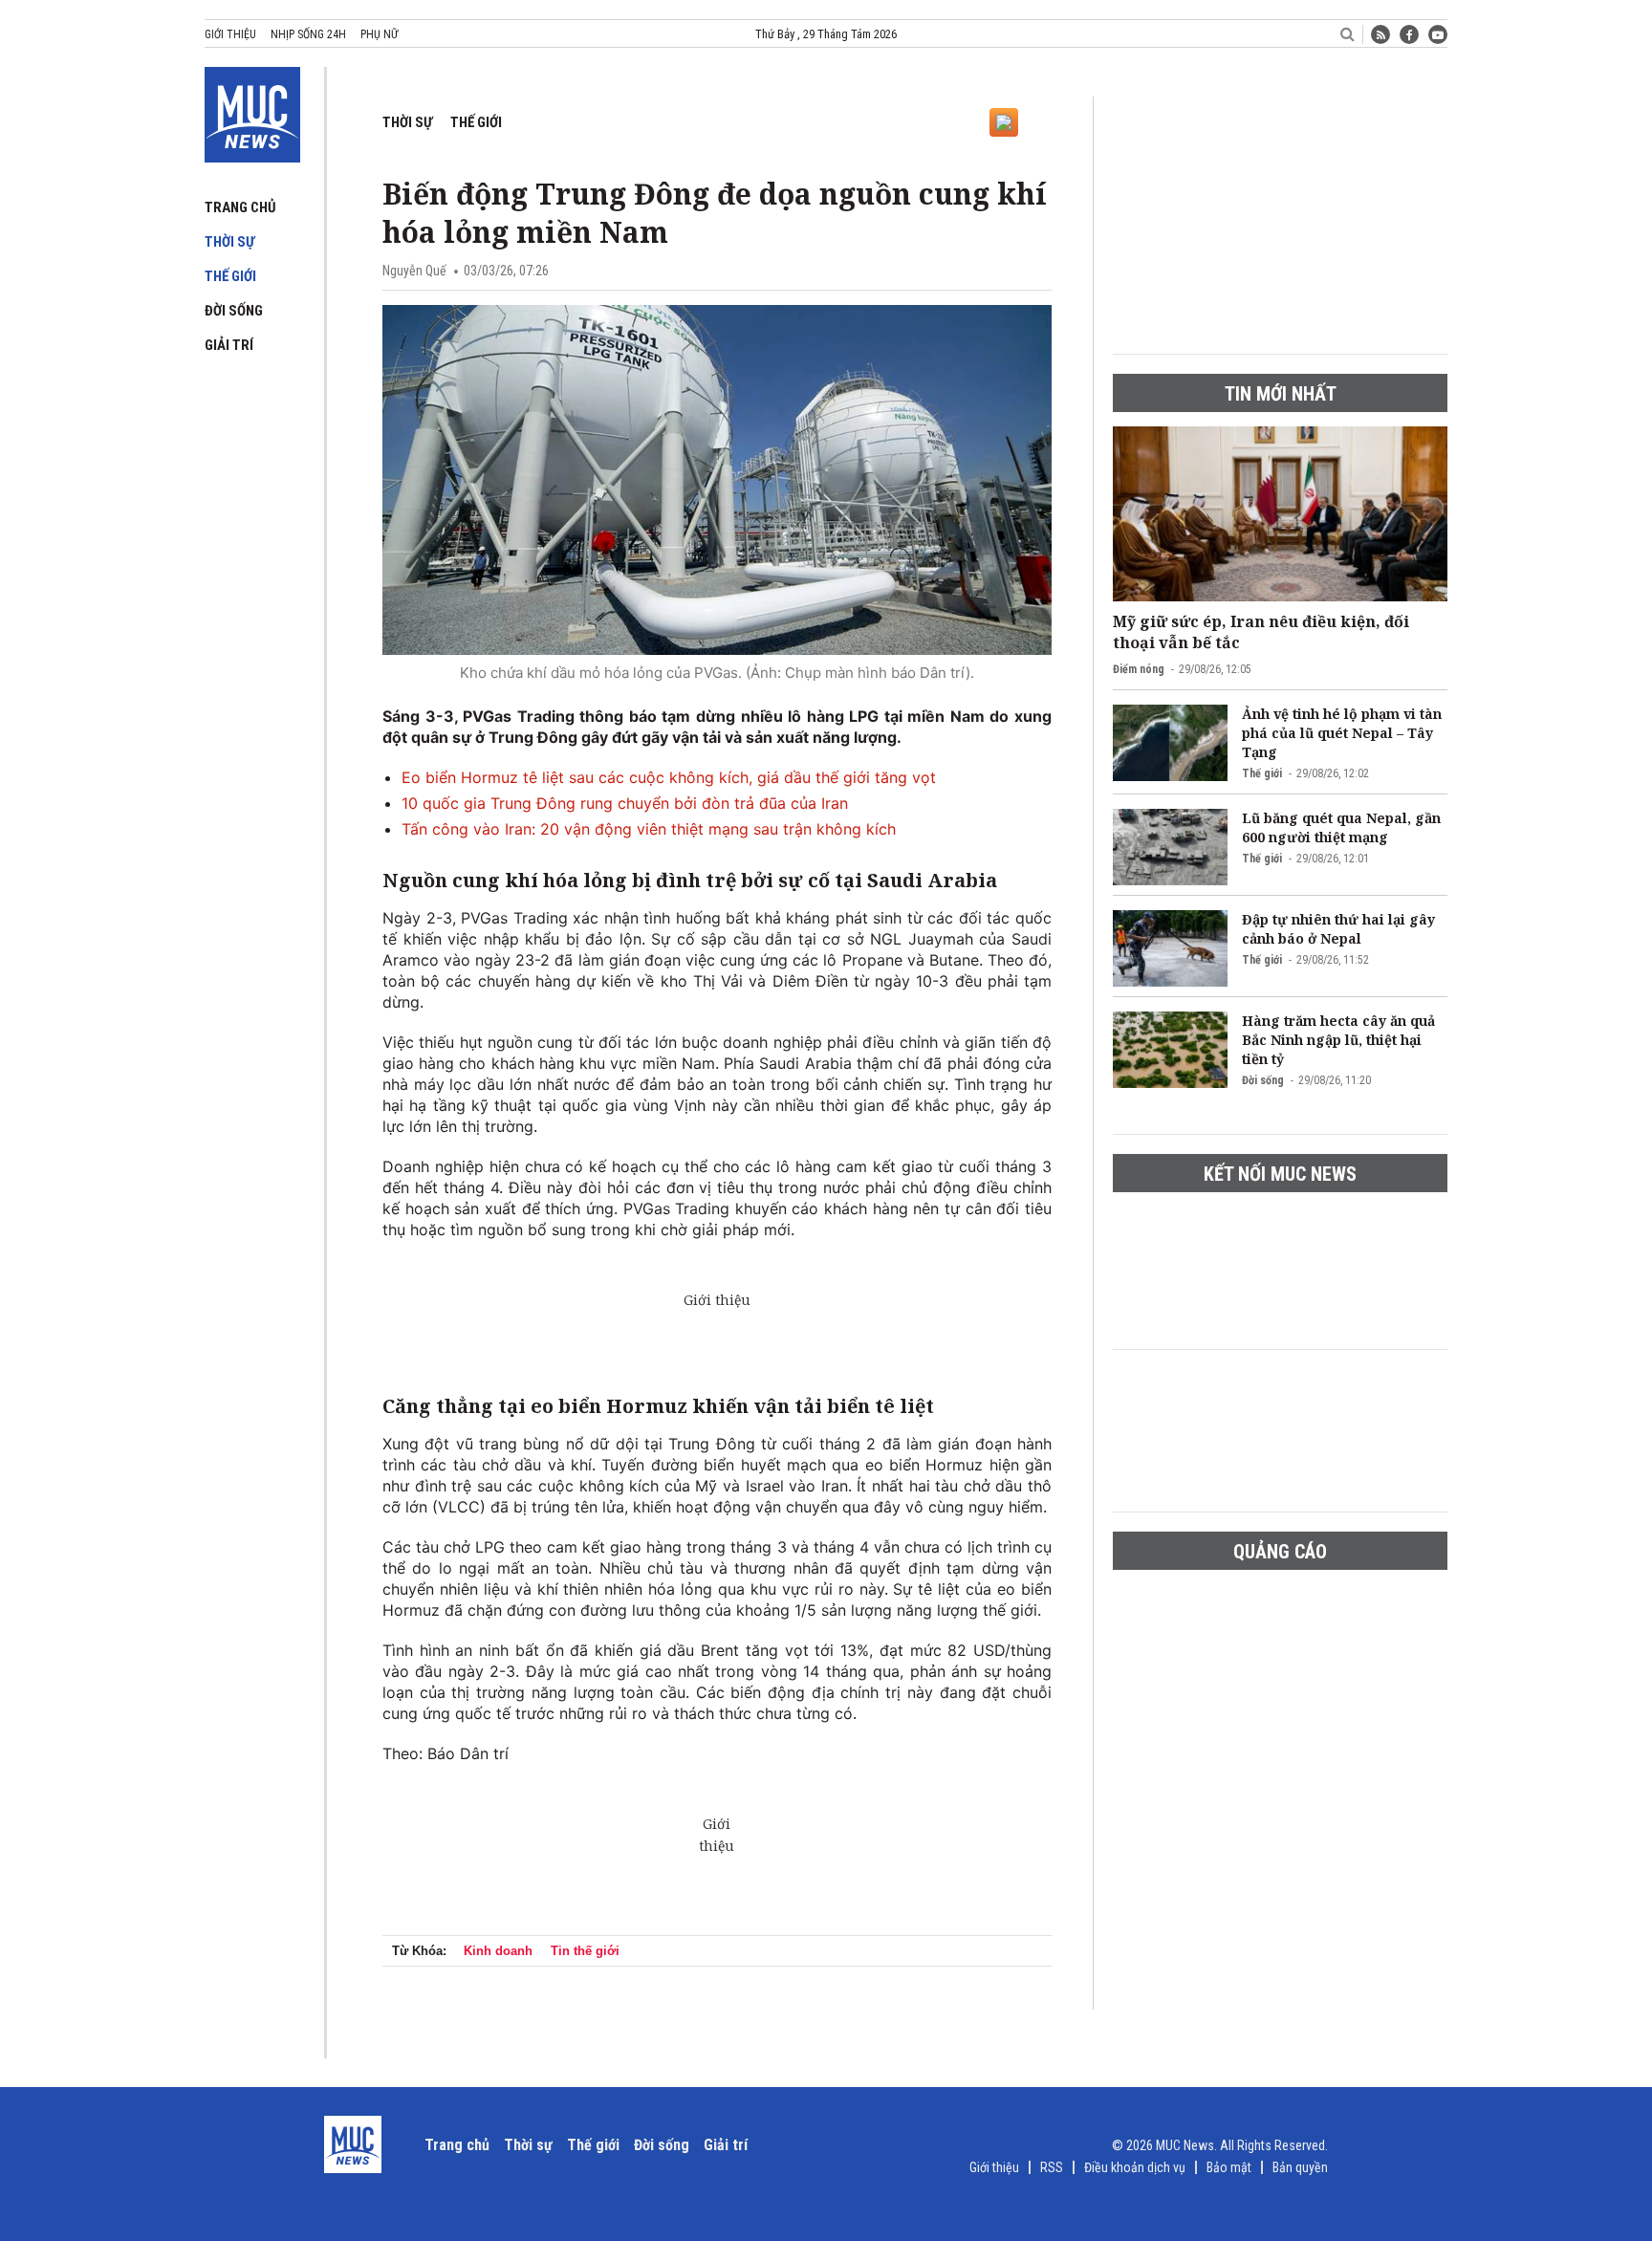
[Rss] (1380, 34)
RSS (1052, 2167)
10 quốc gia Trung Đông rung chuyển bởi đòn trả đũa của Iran (625, 803)
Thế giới (230, 276)
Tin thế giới (585, 1951)
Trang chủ (240, 207)
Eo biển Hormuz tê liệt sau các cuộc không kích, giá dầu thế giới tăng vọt (669, 777)
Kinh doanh (498, 1951)
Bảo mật (1229, 2167)
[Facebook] (1409, 34)
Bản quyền (1300, 2167)
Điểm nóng (1139, 669)
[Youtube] (1438, 34)
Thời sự (229, 242)
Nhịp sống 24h (308, 34)
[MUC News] (252, 111)
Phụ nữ (379, 34)
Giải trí (229, 345)
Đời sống (234, 311)
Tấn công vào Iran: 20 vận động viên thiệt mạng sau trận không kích (649, 829)
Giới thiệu (230, 34)
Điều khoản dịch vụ (1135, 2167)
